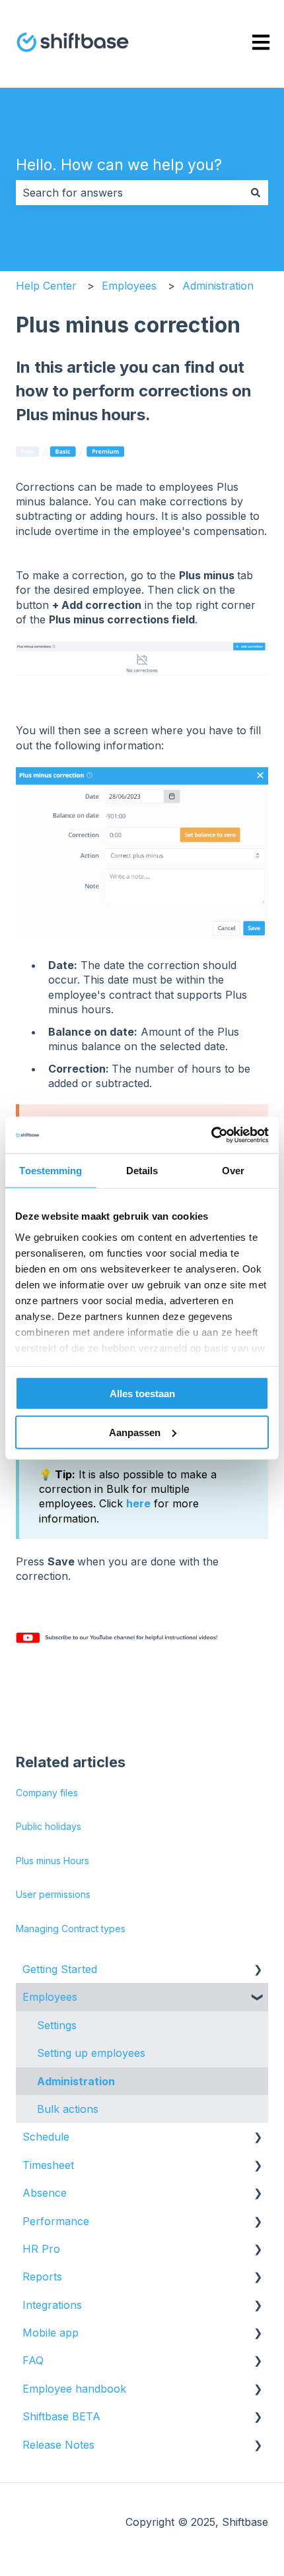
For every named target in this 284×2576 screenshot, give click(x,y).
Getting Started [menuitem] (60, 1969)
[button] (258, 1970)
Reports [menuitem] (42, 2277)
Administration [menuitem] (76, 2081)
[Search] (256, 193)
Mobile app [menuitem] (51, 2333)
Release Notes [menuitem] (58, 2445)
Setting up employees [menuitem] (91, 2053)
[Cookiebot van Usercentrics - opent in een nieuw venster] (211, 1135)
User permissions (53, 1894)
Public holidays (49, 1826)
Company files (47, 1793)
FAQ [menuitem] (33, 2360)
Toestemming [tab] (51, 1171)
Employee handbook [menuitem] (74, 2389)
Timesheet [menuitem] (48, 2165)
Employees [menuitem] (50, 1997)
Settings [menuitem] (57, 2025)
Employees (129, 286)
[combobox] (129, 193)
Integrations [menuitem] (52, 2305)
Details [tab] (142, 1171)
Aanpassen (135, 1432)
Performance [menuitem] (56, 2221)
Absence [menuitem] (45, 2193)
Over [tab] (233, 1171)
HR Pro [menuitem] (41, 2249)
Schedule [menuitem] (46, 2137)
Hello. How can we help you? (119, 165)
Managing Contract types (71, 1929)
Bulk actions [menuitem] (68, 2109)
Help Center (46, 286)
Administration (218, 286)
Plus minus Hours (53, 1861)
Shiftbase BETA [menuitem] (61, 2416)
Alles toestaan (142, 1394)
